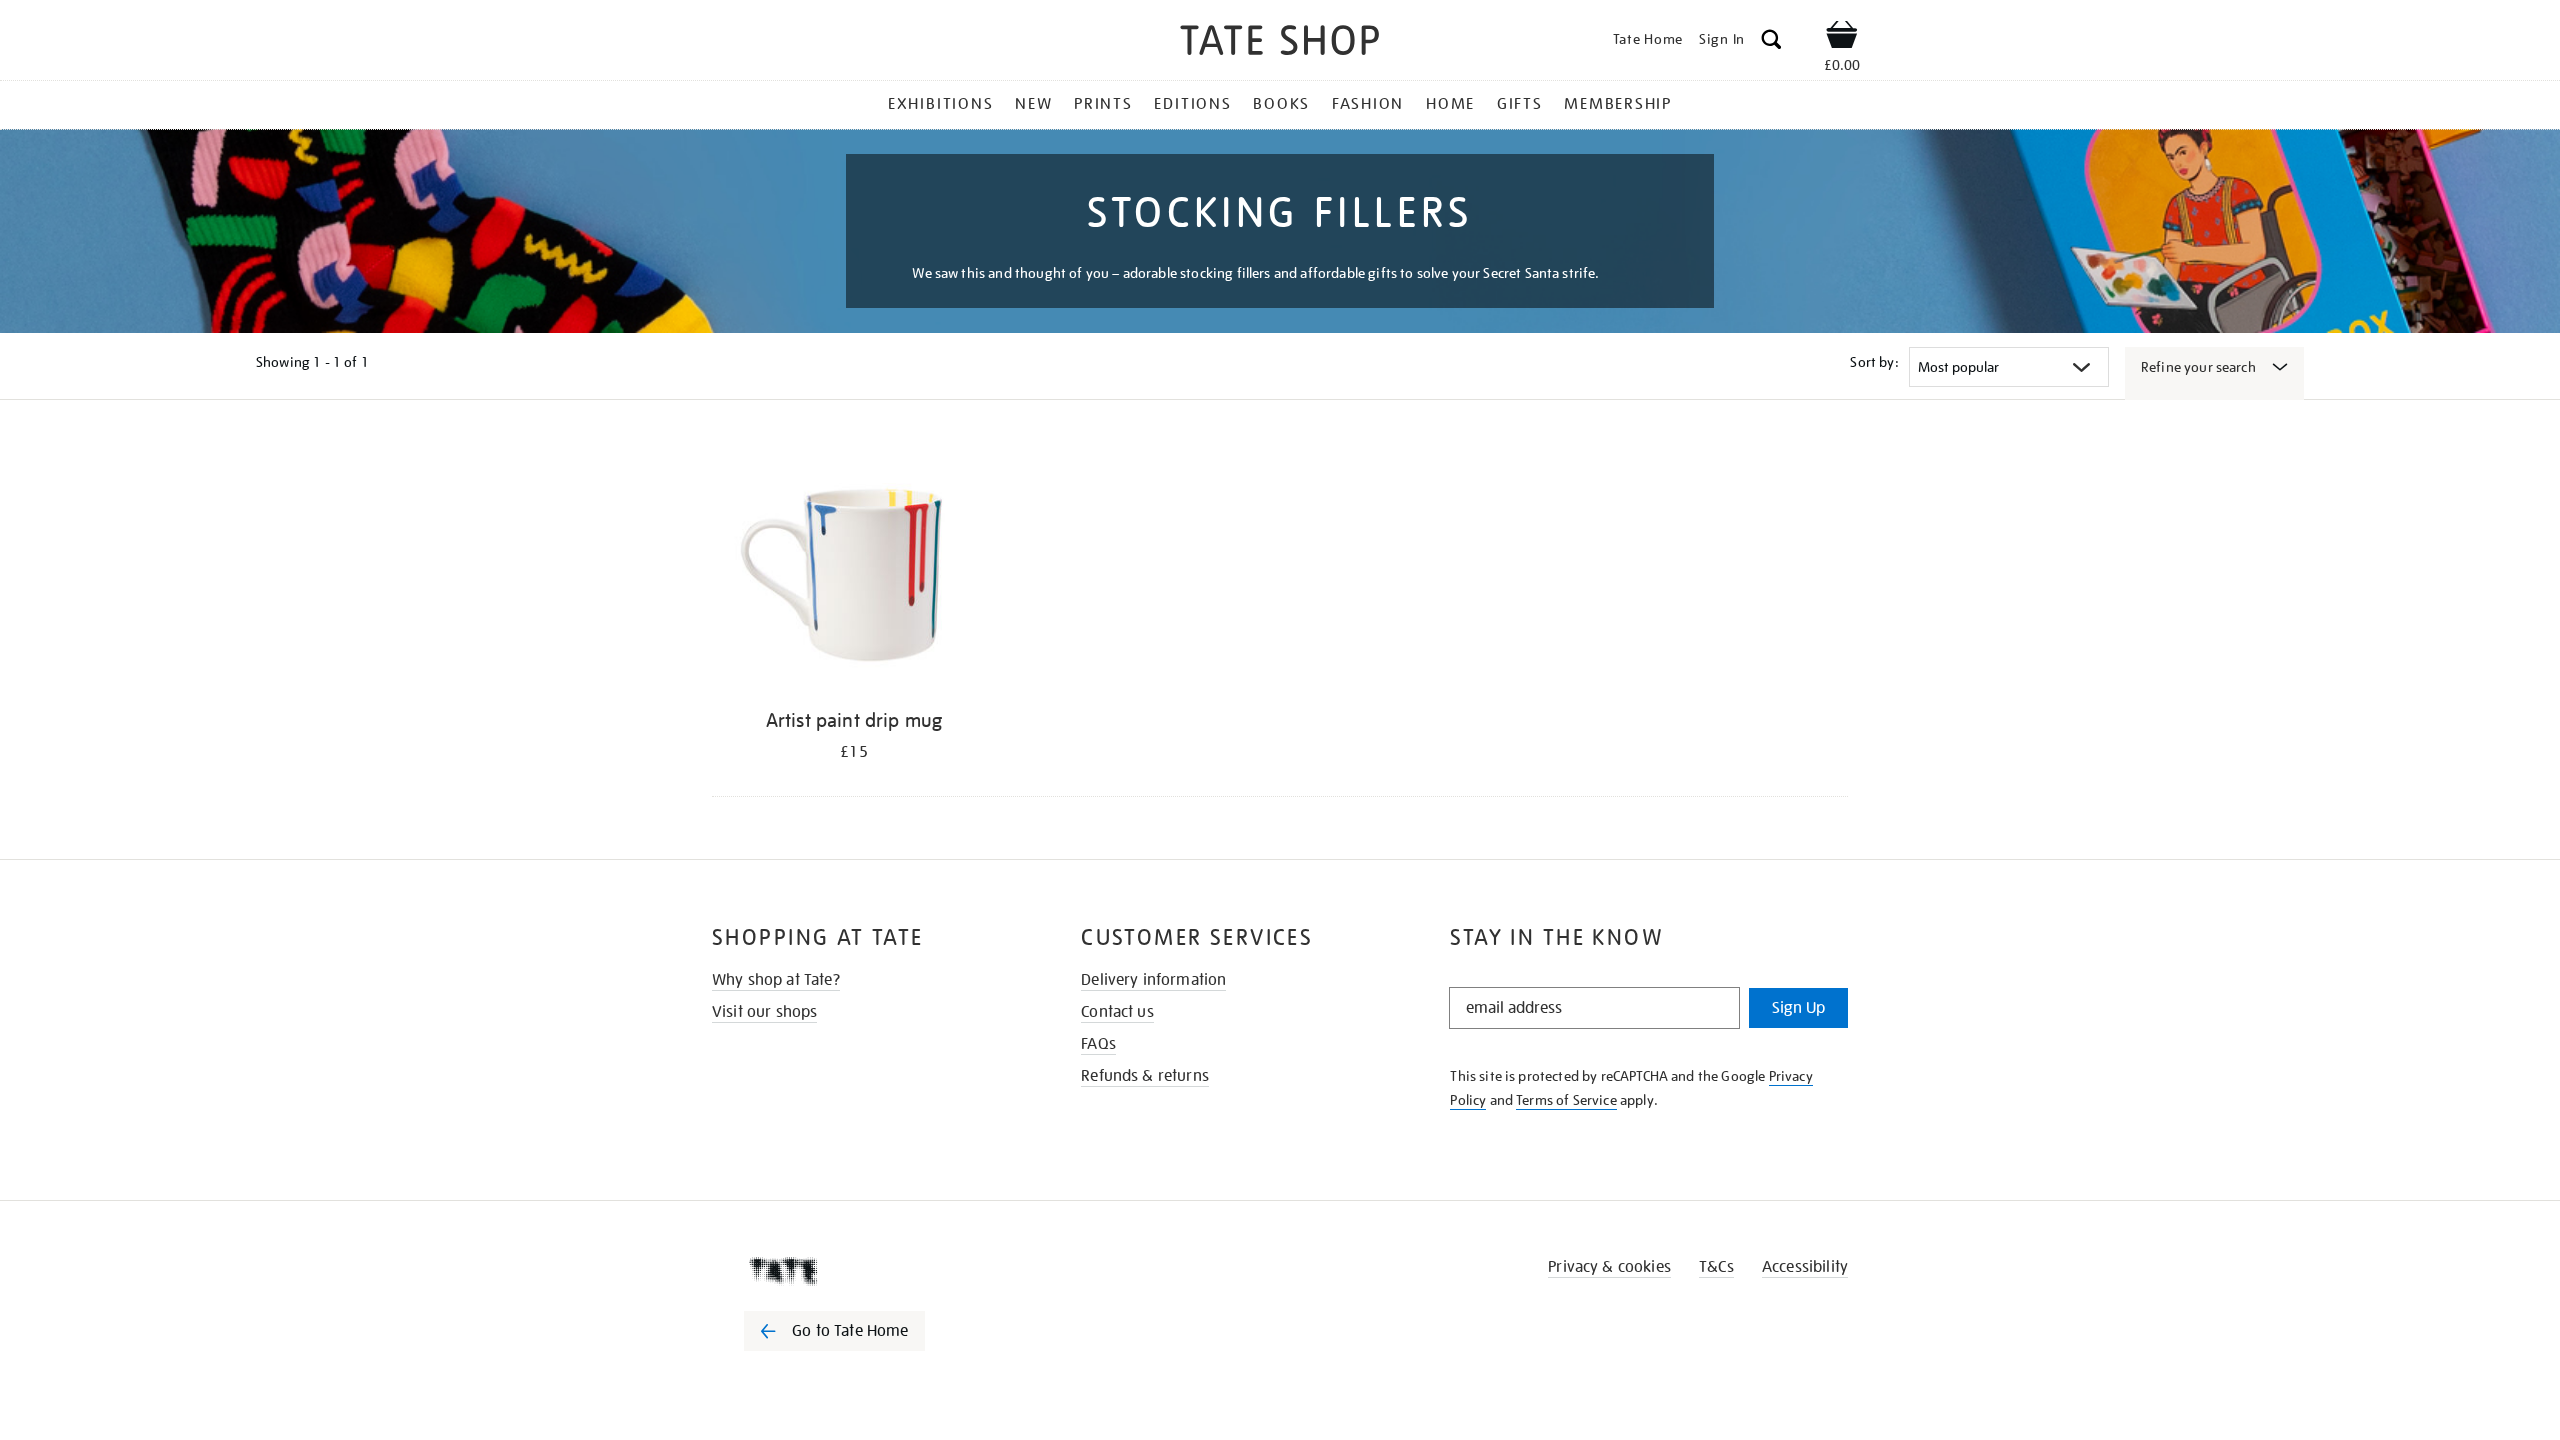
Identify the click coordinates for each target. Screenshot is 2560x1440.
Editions (1192, 104)
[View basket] (1842, 38)
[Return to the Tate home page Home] (1280, 43)
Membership (1618, 104)
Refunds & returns (1145, 1076)
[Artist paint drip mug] (854, 567)
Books (1281, 104)
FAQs (1098, 1044)
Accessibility (1805, 1267)
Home (1450, 104)
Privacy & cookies (1609, 1267)
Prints (1103, 104)
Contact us (1117, 1012)
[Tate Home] (870, 1271)
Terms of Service (1566, 1100)
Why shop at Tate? (776, 980)
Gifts (1520, 104)
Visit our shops (764, 1012)
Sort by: (1874, 362)
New (1033, 104)
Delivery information (1153, 980)
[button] (1771, 42)
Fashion (1368, 104)
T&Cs (1716, 1267)
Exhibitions (940, 104)
